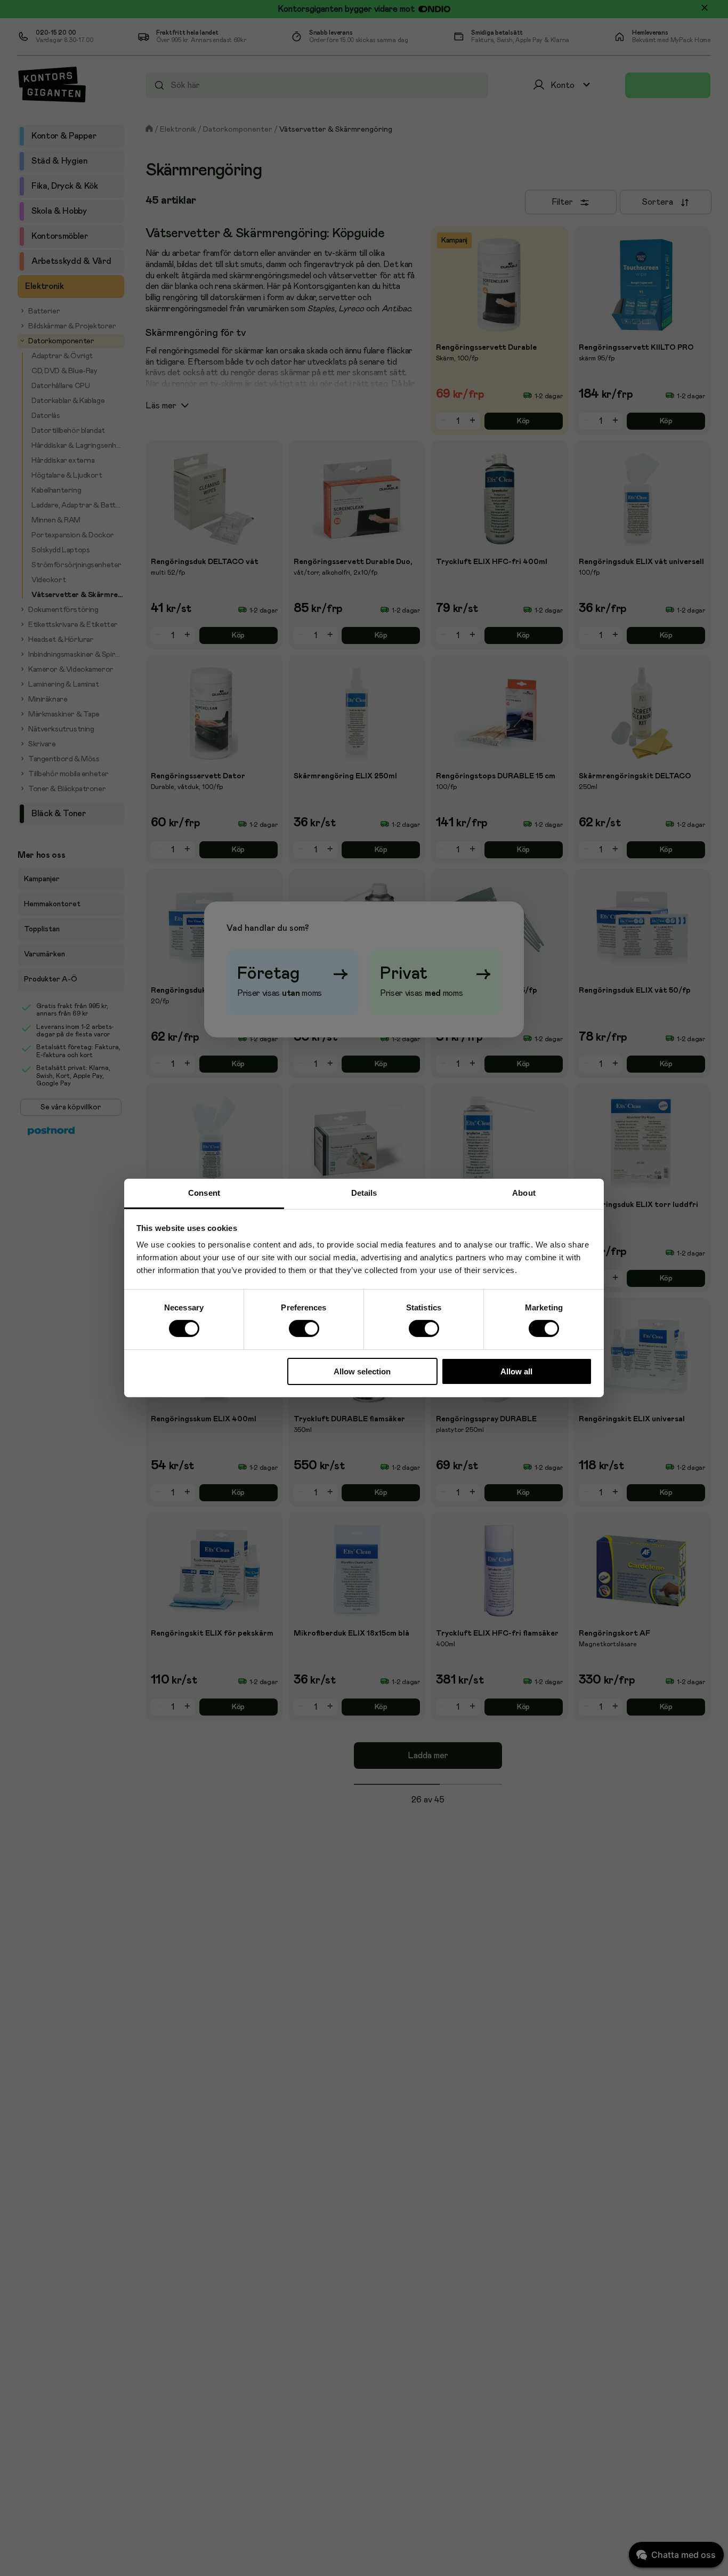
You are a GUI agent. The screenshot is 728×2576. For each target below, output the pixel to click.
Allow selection (362, 1371)
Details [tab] (364, 1193)
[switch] (304, 1329)
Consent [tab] (204, 1193)
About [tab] (524, 1193)
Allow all (516, 1371)
